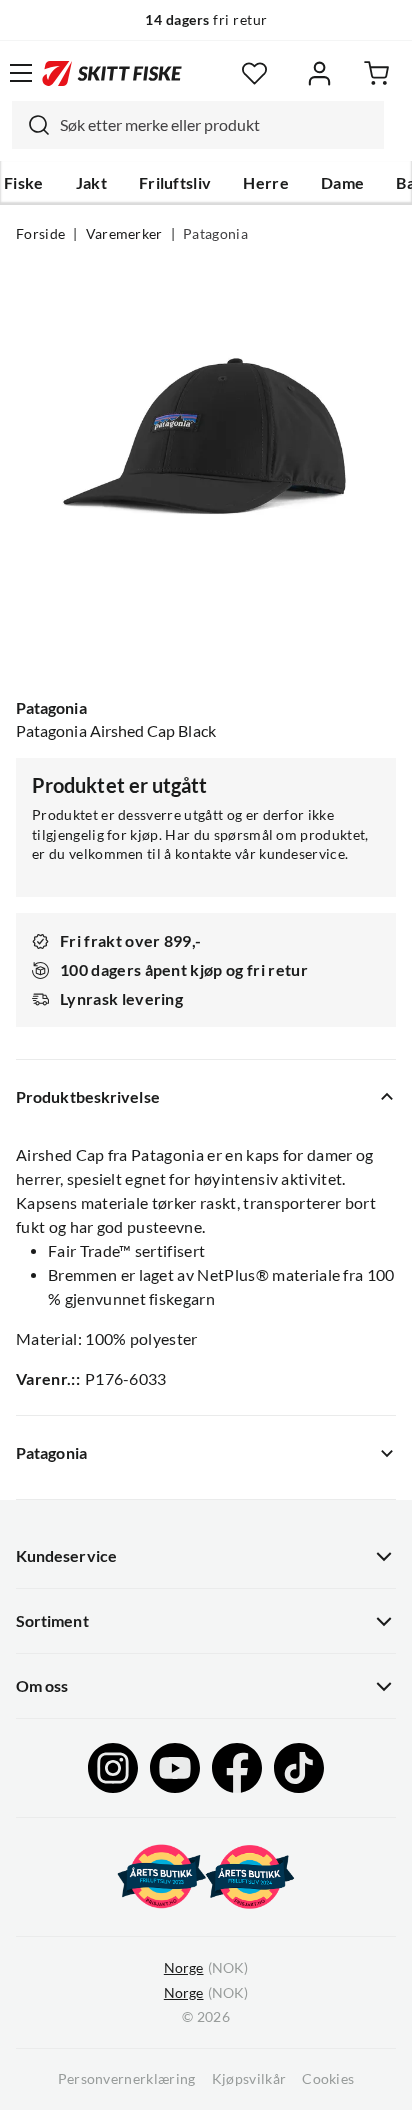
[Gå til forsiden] (112, 73)
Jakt (91, 183)
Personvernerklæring (127, 2079)
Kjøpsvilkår (249, 2079)
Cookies (328, 2079)
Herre (266, 183)
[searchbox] (217, 125)
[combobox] (198, 125)
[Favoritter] (254, 73)
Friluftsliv (175, 183)
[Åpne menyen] (21, 73)
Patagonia (215, 234)
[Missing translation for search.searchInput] (31, 125)
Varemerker (124, 234)
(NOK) (206, 1968)
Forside (40, 234)
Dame (342, 183)
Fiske (24, 183)
